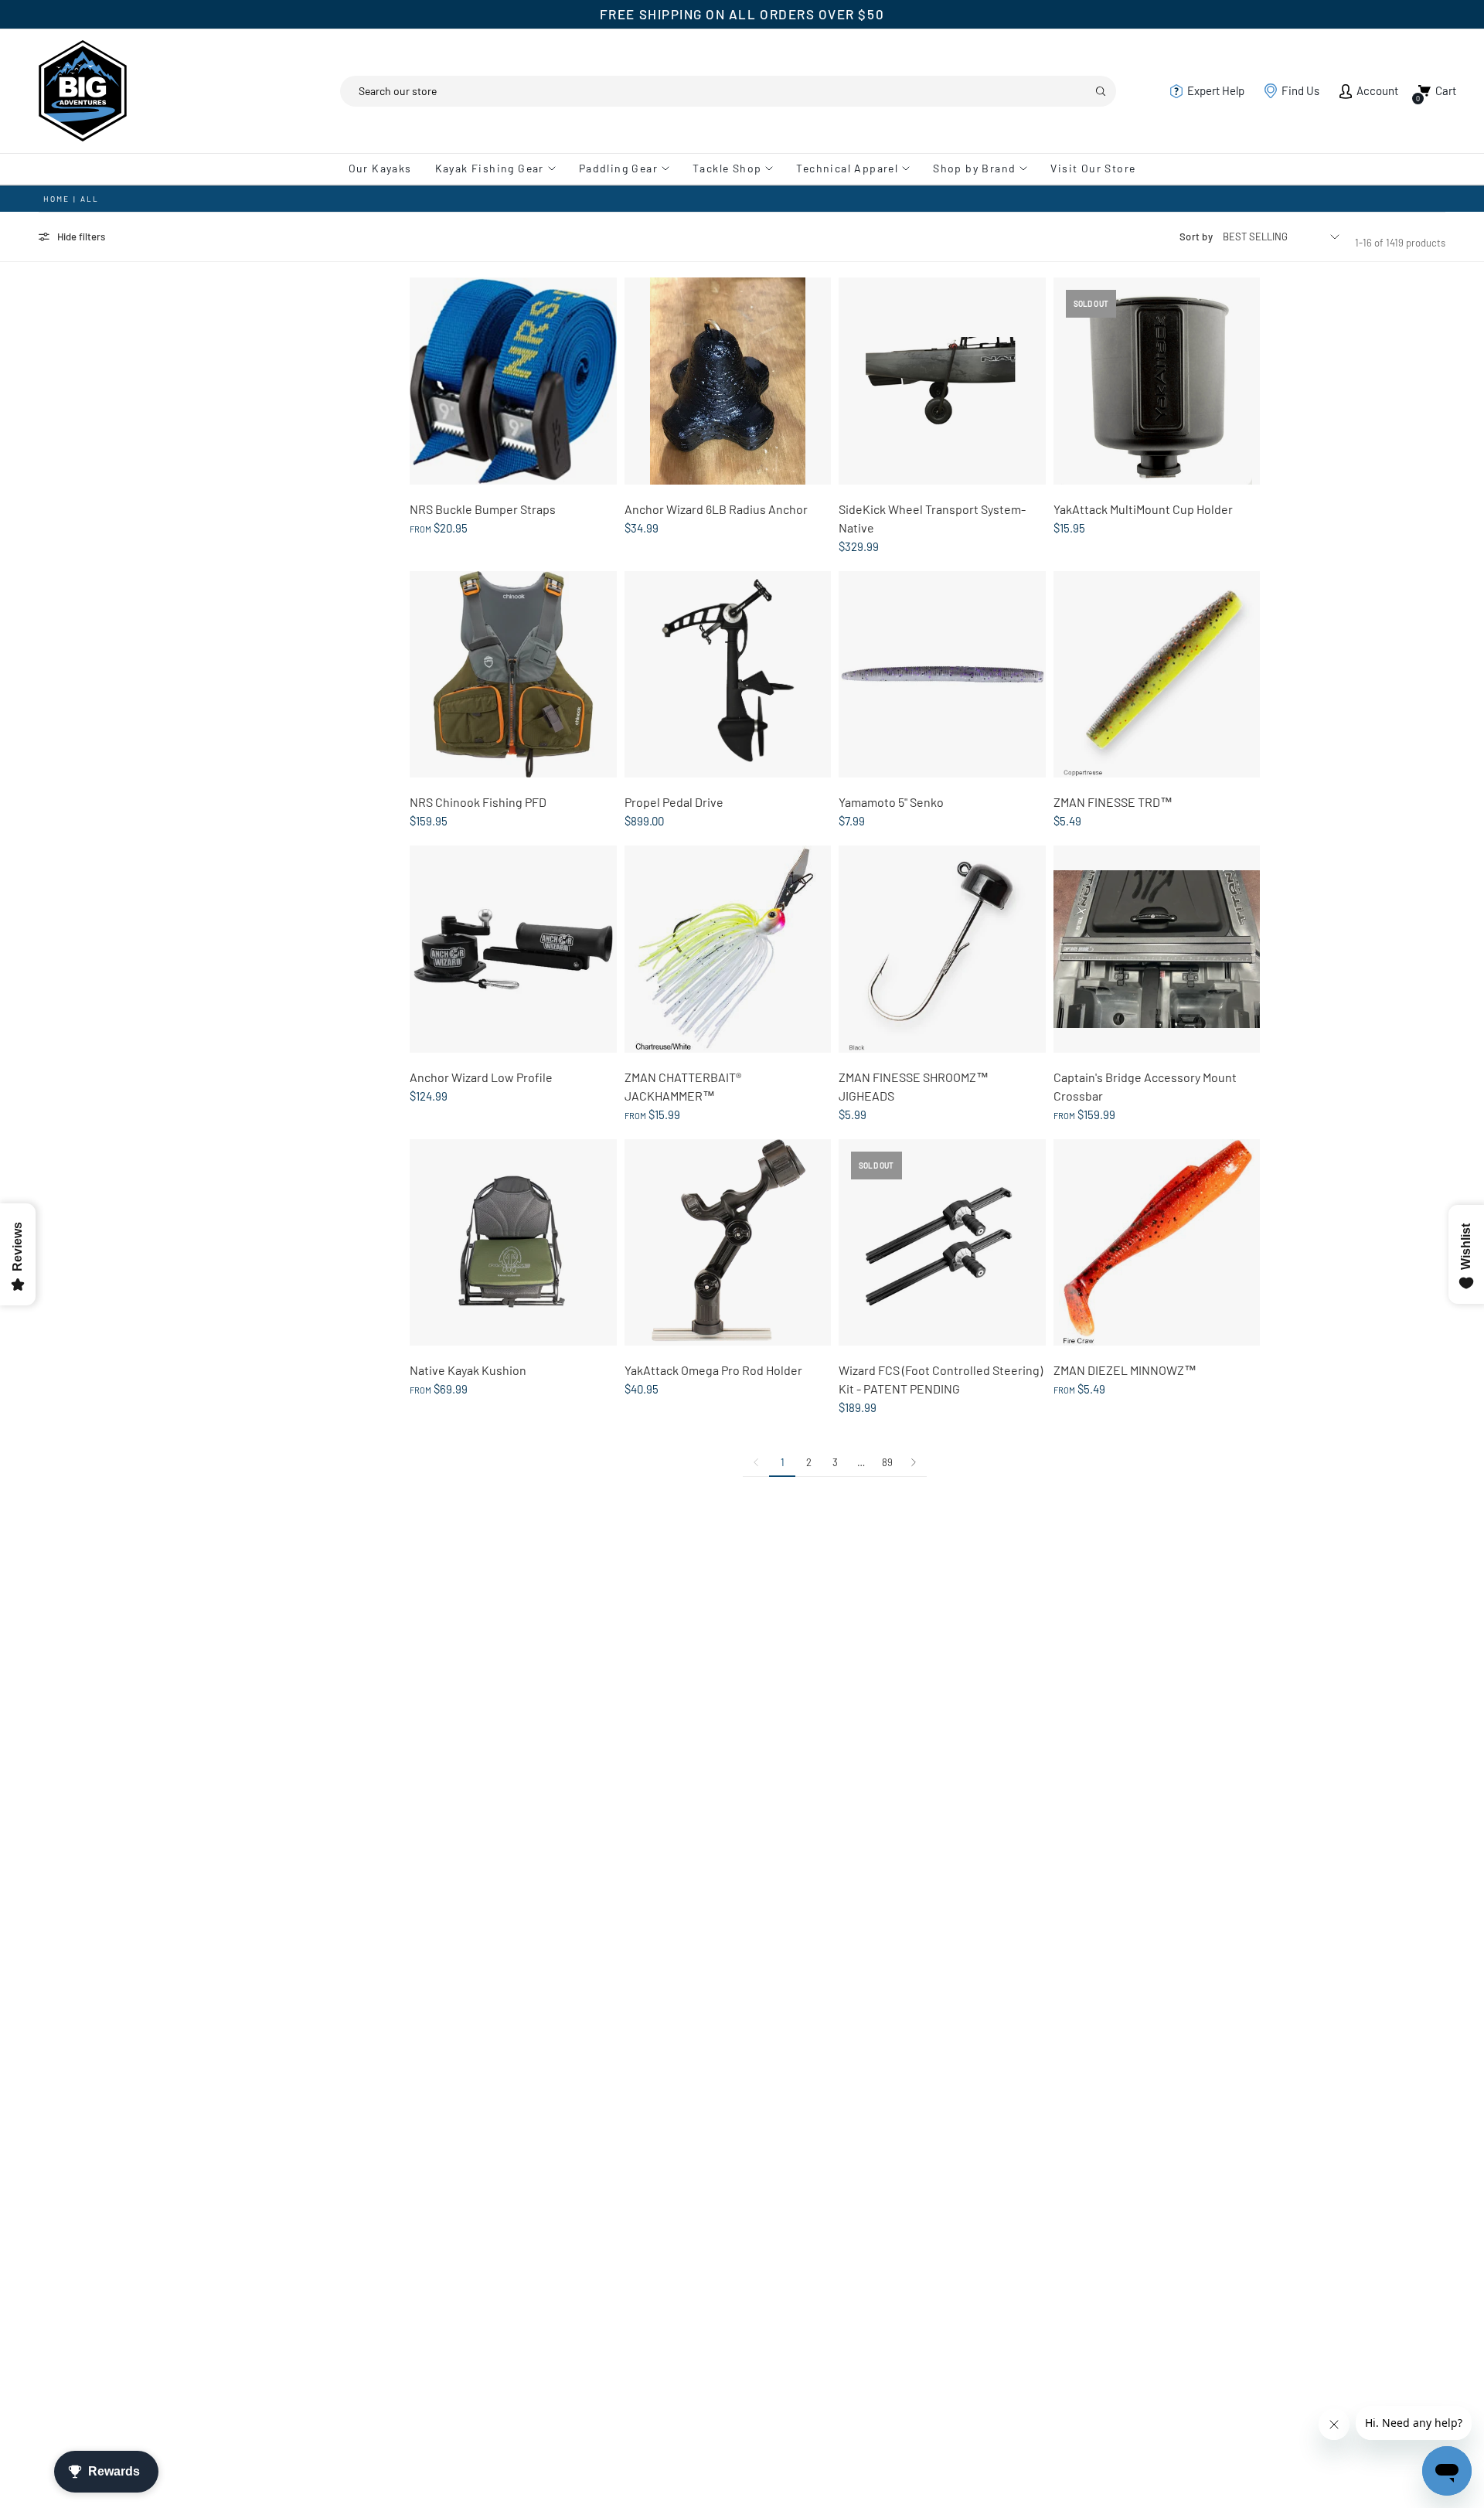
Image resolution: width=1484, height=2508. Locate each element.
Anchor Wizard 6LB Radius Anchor (716, 509)
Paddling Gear (618, 168)
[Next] (914, 1462)
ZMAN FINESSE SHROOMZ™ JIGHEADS (914, 1086)
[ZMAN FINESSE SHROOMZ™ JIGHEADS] (942, 949)
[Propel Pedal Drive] (728, 675)
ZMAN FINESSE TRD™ (1113, 802)
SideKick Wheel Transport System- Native (932, 518)
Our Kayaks (380, 168)
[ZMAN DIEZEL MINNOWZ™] (1157, 1243)
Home (56, 199)
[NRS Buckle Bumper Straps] (513, 381)
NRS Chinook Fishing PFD (478, 802)
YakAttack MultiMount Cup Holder (1143, 509)
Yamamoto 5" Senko (891, 802)
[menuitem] (386, 168)
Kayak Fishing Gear (490, 168)
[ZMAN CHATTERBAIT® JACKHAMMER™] (728, 949)
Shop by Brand (974, 168)
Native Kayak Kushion (468, 1370)
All (90, 199)
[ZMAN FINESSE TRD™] (1157, 675)
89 (887, 1462)
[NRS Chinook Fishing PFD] (513, 675)
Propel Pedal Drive (674, 802)
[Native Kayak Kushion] (513, 1243)
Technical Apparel (847, 168)
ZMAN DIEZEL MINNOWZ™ (1125, 1370)
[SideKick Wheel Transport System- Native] (942, 381)
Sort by (1196, 237)
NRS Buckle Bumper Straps (483, 509)
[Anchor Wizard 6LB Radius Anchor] (728, 381)
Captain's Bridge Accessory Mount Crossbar (1145, 1086)
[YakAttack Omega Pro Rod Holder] (728, 1243)
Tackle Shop (727, 168)
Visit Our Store (1093, 168)
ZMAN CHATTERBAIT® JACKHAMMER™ (683, 1086)
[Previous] (756, 1462)
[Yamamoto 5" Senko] (942, 675)
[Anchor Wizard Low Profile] (513, 949)
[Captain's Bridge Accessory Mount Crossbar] (1157, 949)
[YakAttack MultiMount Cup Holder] (1157, 381)
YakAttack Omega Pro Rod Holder (713, 1370)
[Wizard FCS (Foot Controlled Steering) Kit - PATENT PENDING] (942, 1243)
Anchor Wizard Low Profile (481, 1077)
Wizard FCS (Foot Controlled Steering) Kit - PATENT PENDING (941, 1379)
